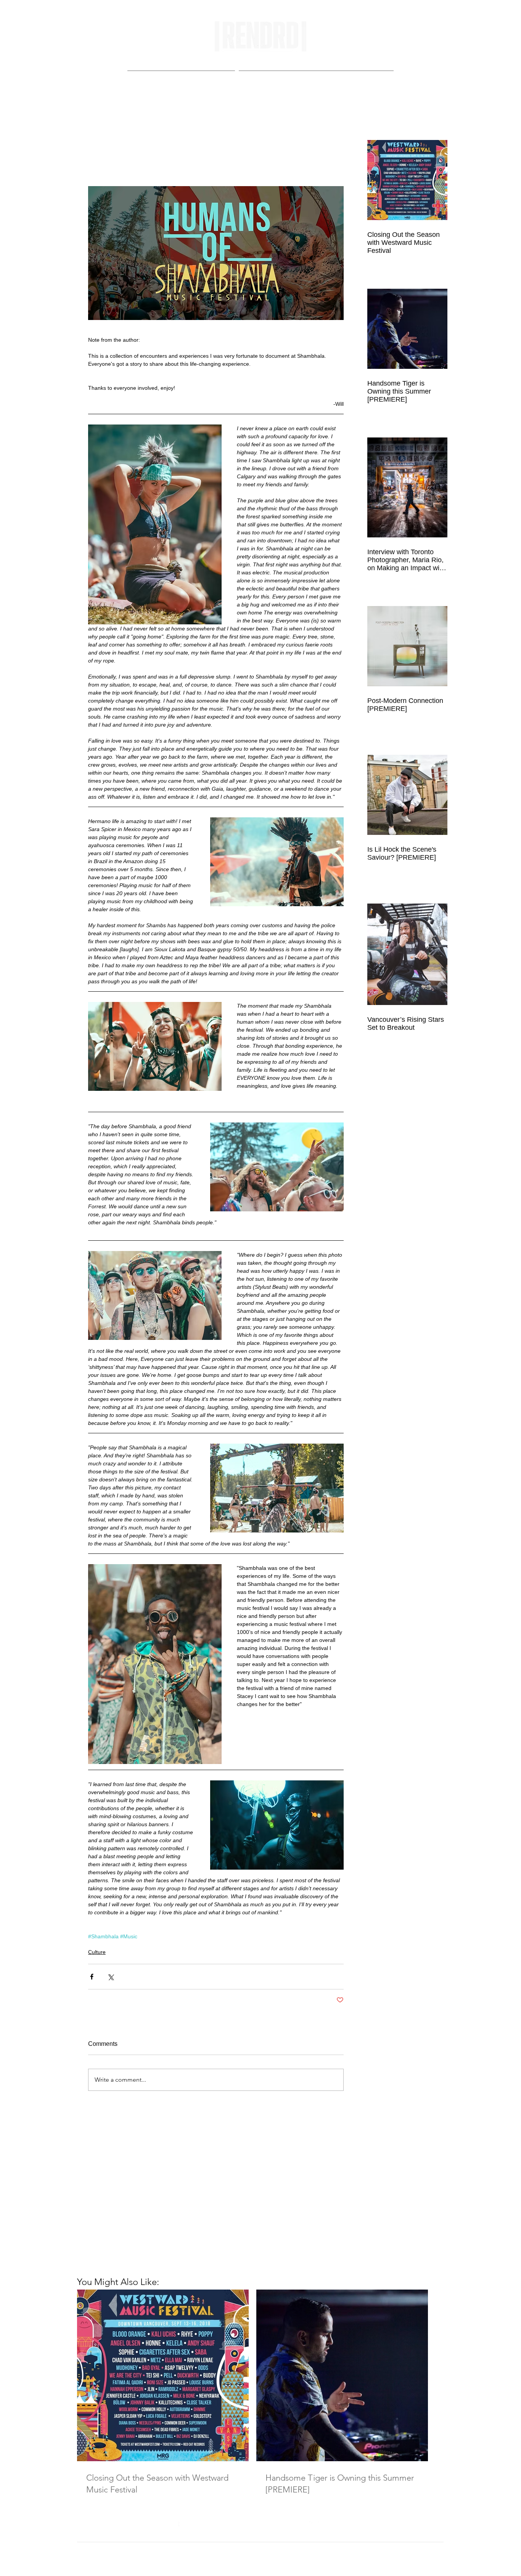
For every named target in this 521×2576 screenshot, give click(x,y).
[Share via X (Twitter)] (110, 1977)
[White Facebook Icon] (175, 2526)
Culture (97, 1952)
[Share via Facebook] (92, 1977)
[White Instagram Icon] (314, 2526)
